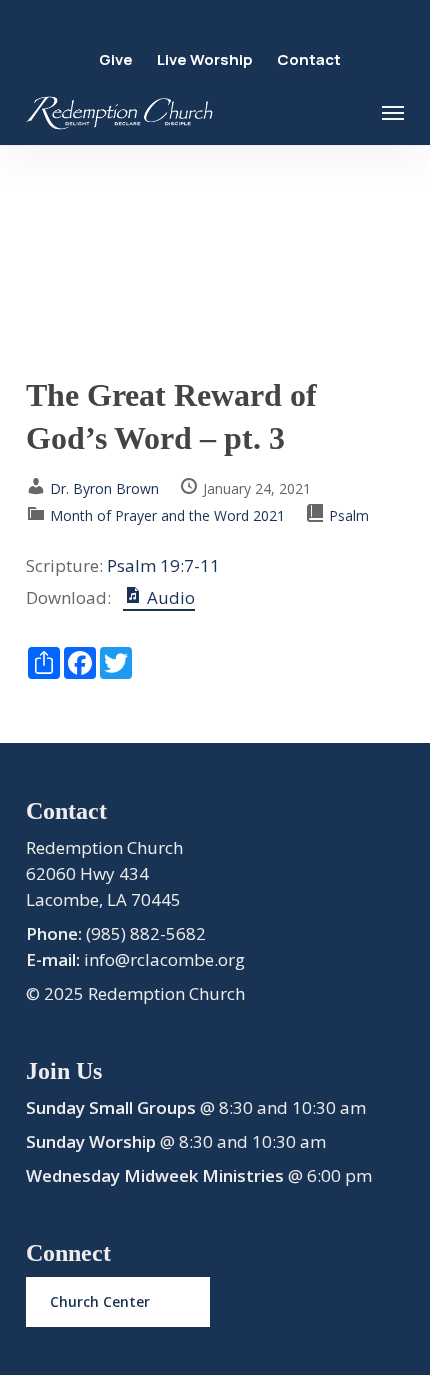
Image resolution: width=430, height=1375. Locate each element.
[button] (393, 113)
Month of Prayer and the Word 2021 (167, 515)
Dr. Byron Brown (104, 488)
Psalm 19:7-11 (163, 565)
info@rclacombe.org (164, 959)
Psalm (349, 515)
